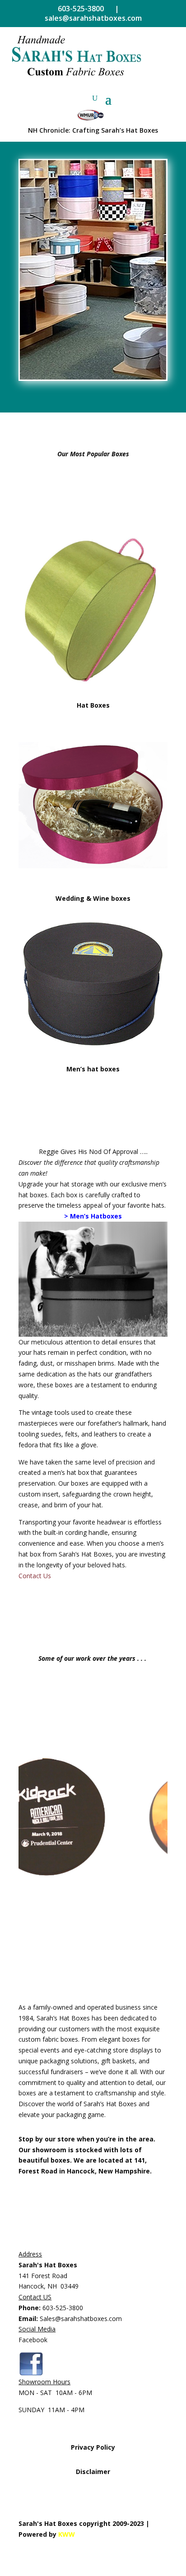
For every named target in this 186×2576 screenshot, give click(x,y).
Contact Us (35, 1576)
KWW (67, 2534)
